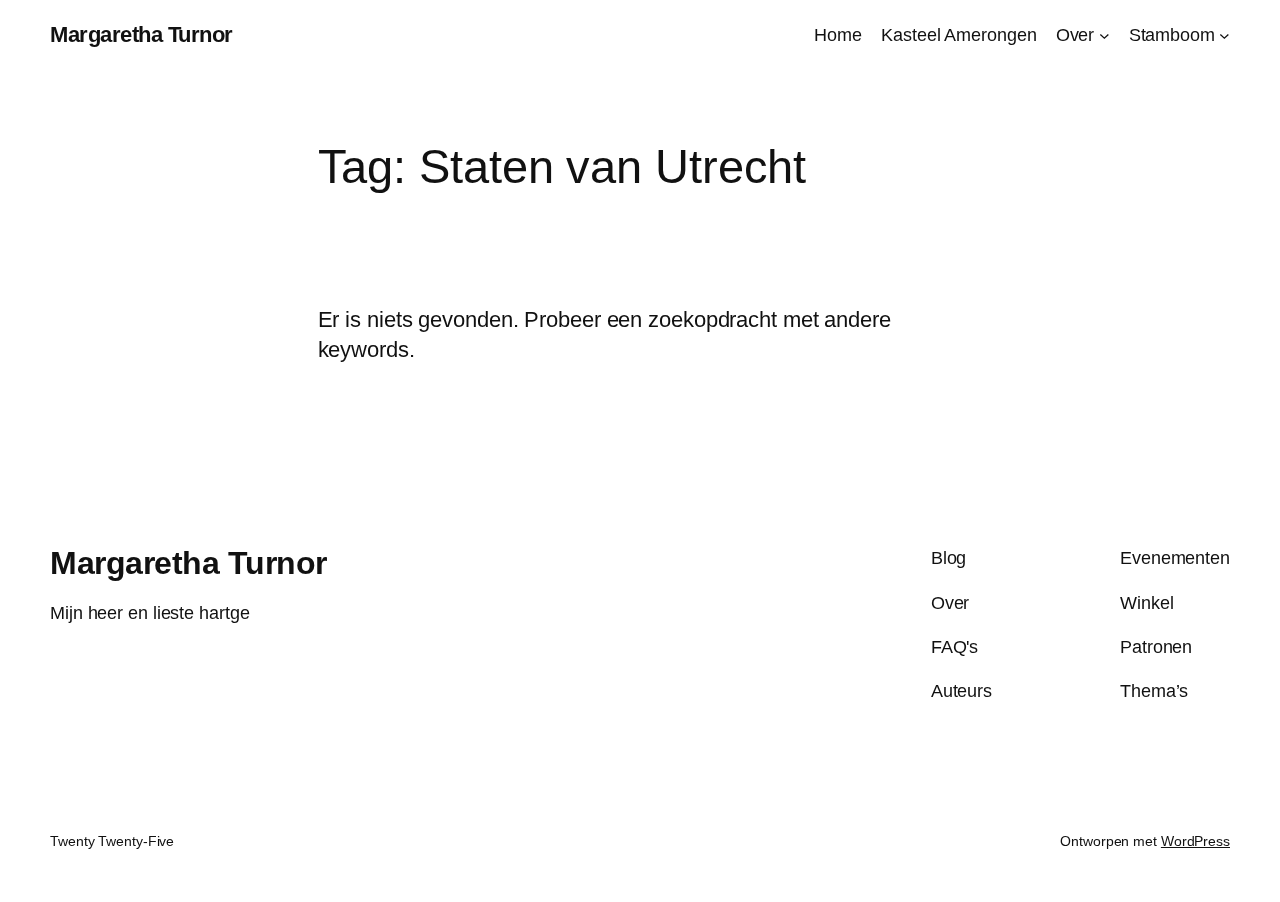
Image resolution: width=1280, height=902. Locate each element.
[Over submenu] (1104, 35)
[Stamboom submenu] (1224, 35)
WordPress (1195, 841)
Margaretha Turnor (141, 34)
